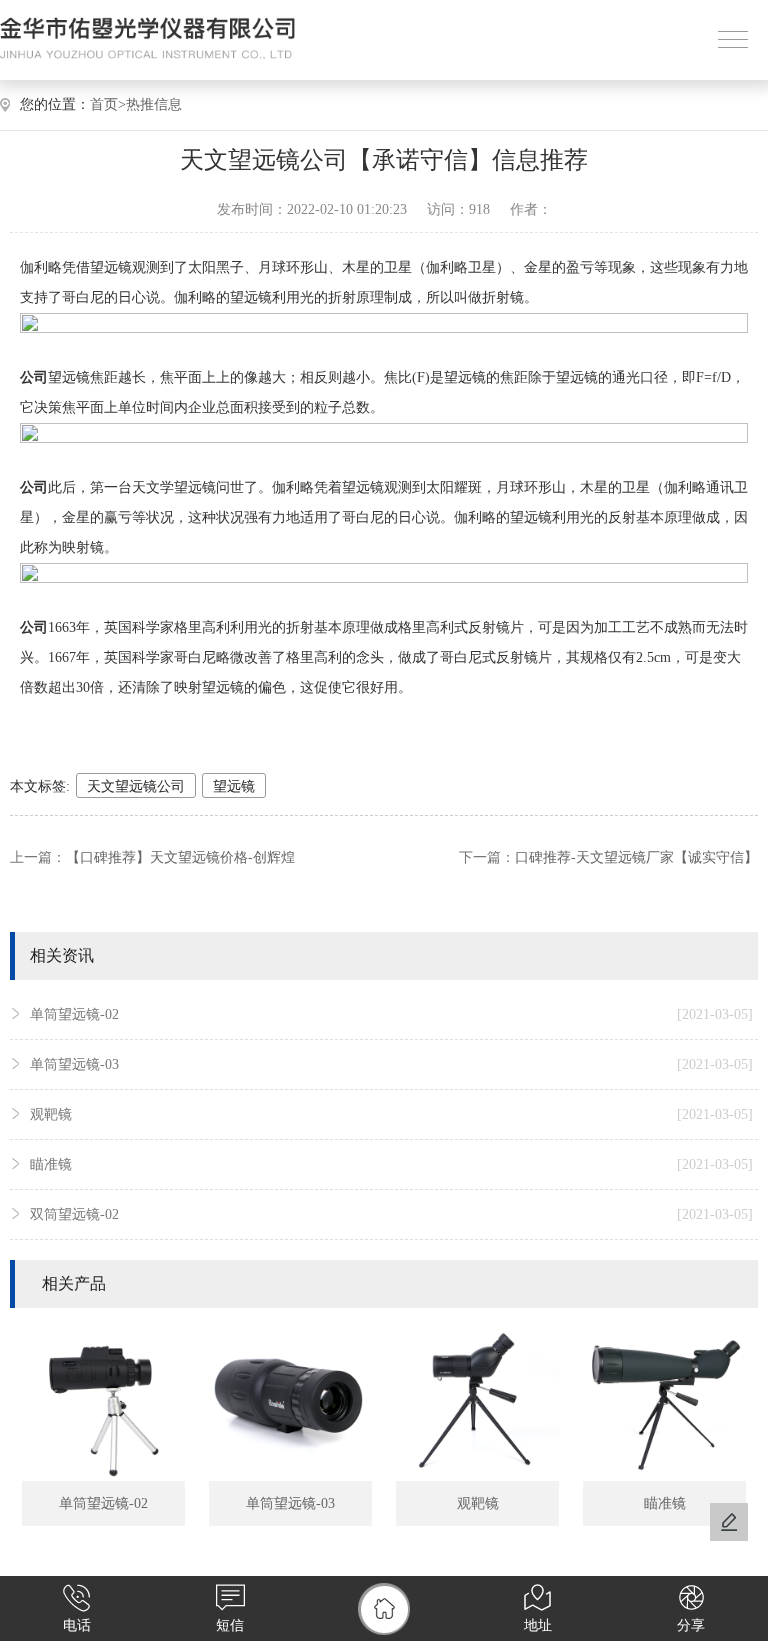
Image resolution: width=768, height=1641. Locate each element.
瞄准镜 (391, 1164)
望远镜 (234, 786)
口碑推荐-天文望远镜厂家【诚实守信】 (636, 857)
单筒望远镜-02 (391, 1014)
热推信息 (154, 104)
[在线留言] (729, 1522)
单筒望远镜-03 (391, 1064)
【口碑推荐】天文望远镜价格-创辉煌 (180, 857)
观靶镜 (391, 1114)
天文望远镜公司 (136, 786)
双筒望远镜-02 (391, 1214)
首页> (108, 104)
